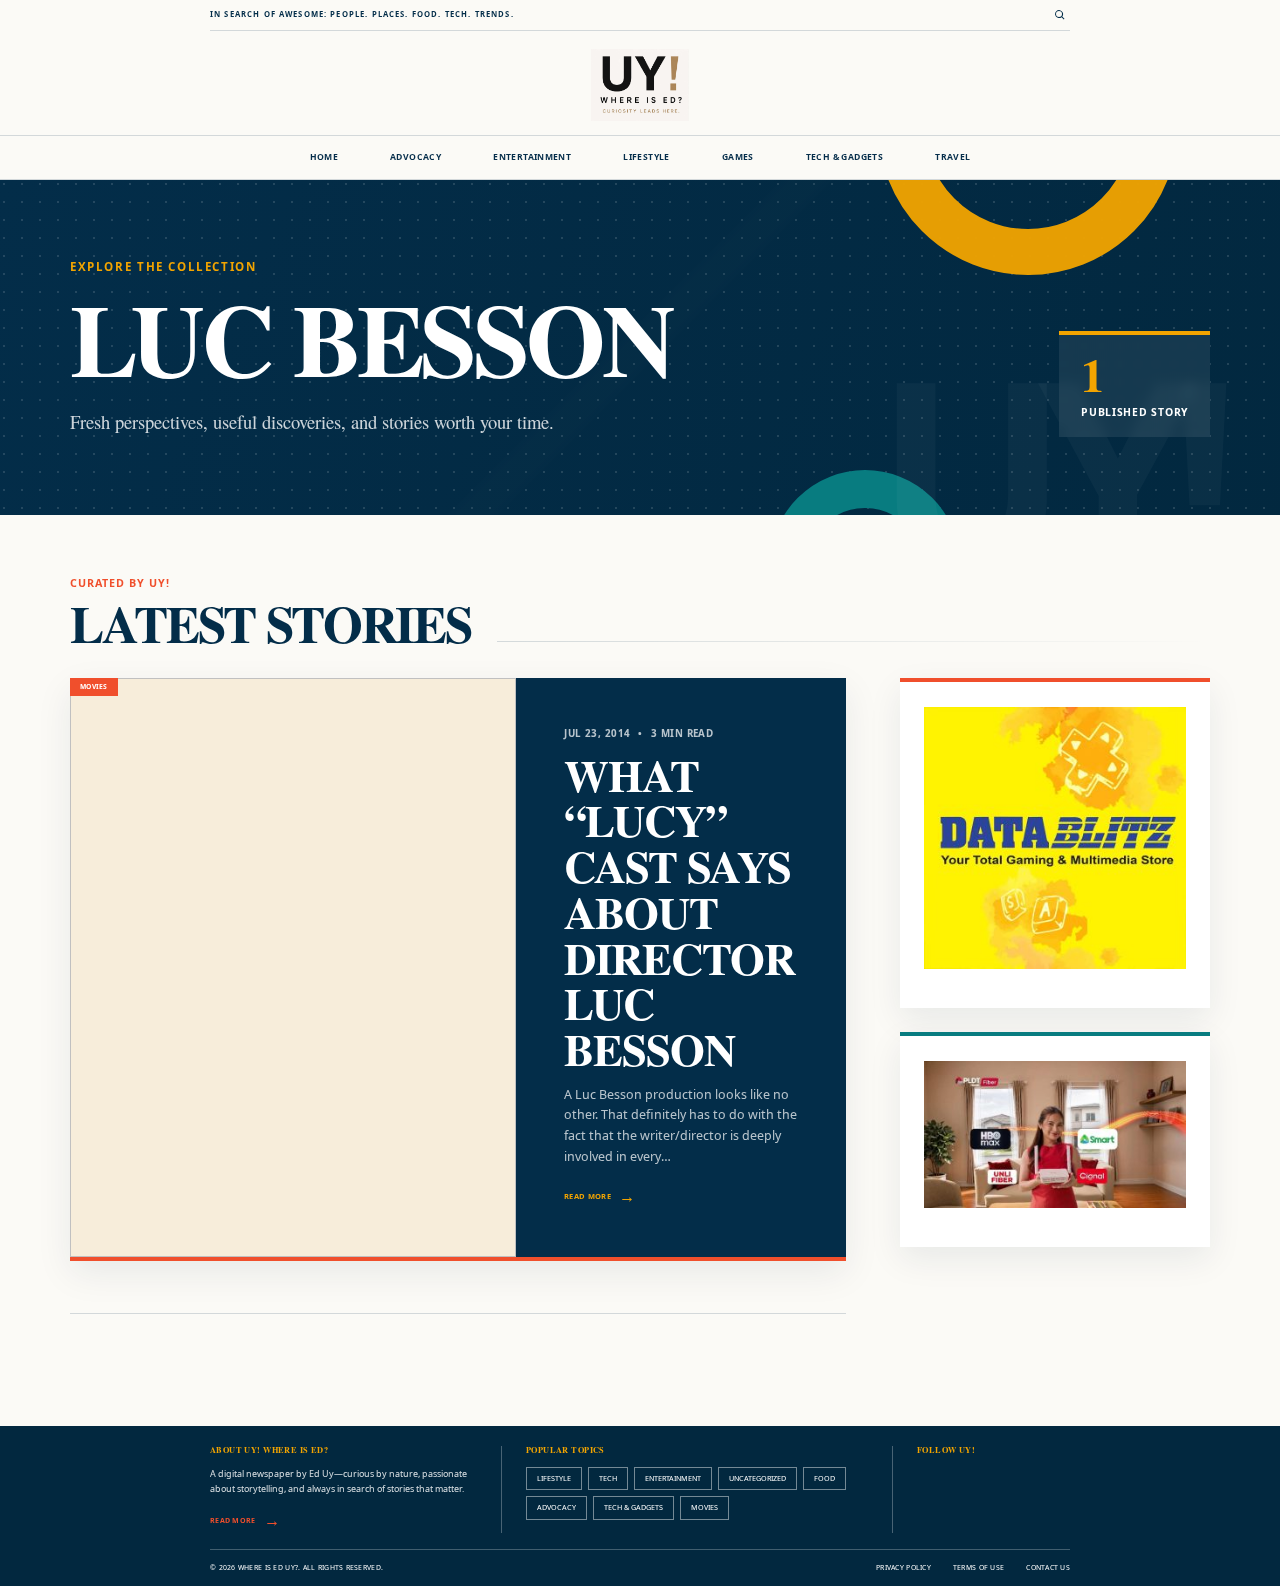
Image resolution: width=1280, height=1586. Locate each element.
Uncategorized (757, 1478)
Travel (952, 157)
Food (824, 1478)
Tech (608, 1478)
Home (324, 157)
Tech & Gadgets (844, 157)
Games (738, 157)
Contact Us (1048, 1567)
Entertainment (532, 157)
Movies (704, 1507)
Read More (587, 1196)
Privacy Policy (903, 1567)
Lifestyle (646, 157)
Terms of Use (978, 1567)
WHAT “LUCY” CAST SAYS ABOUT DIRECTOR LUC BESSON (679, 911)
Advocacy (415, 157)
